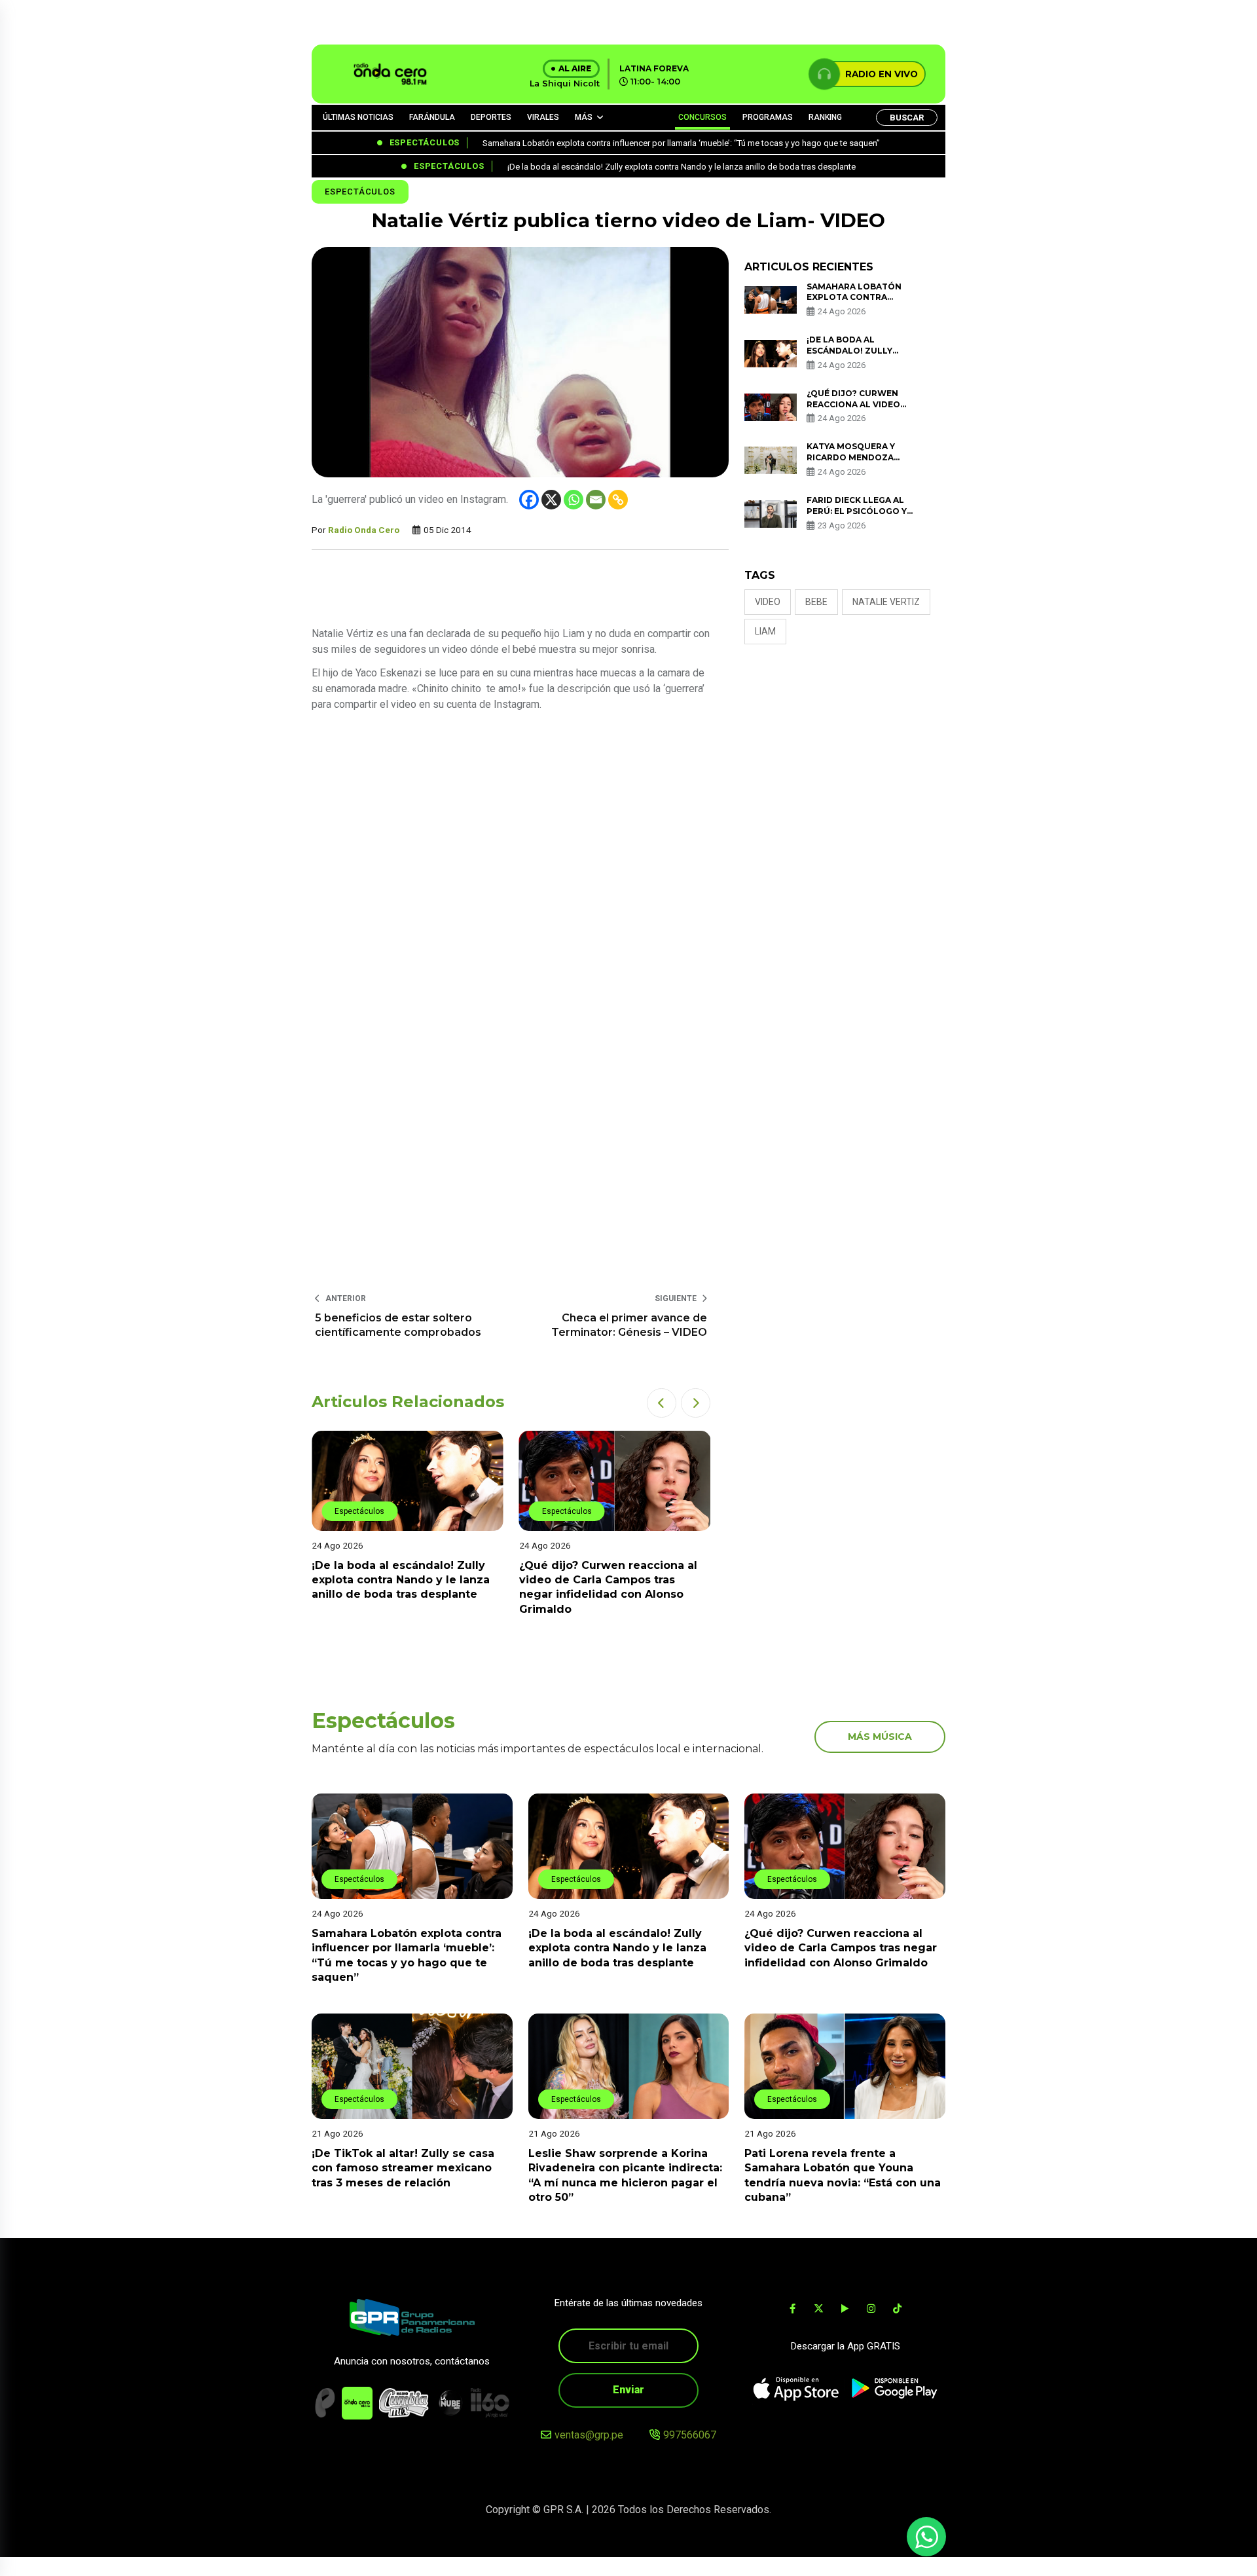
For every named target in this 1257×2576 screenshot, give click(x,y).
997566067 (690, 2435)
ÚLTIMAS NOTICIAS (358, 117)
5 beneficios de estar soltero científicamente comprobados (398, 1325)
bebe (816, 602)
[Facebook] (529, 500)
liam (765, 631)
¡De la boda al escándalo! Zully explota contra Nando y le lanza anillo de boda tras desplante (617, 1948)
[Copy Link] (618, 500)
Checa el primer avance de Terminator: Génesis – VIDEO (629, 1325)
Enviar (628, 2390)
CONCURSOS (702, 117)
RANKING (825, 117)
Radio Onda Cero (364, 530)
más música (880, 1737)
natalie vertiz (886, 602)
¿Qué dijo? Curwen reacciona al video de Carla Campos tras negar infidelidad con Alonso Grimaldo (841, 1948)
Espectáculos (360, 192)
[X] (551, 500)
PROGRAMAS (768, 117)
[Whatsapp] (574, 500)
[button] (662, 1403)
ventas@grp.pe (589, 2435)
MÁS (584, 117)
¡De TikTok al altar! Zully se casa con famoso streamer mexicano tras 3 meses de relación (610, 1580)
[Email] (596, 500)
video (768, 602)
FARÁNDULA (432, 117)
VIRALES (543, 117)
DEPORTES (491, 117)
